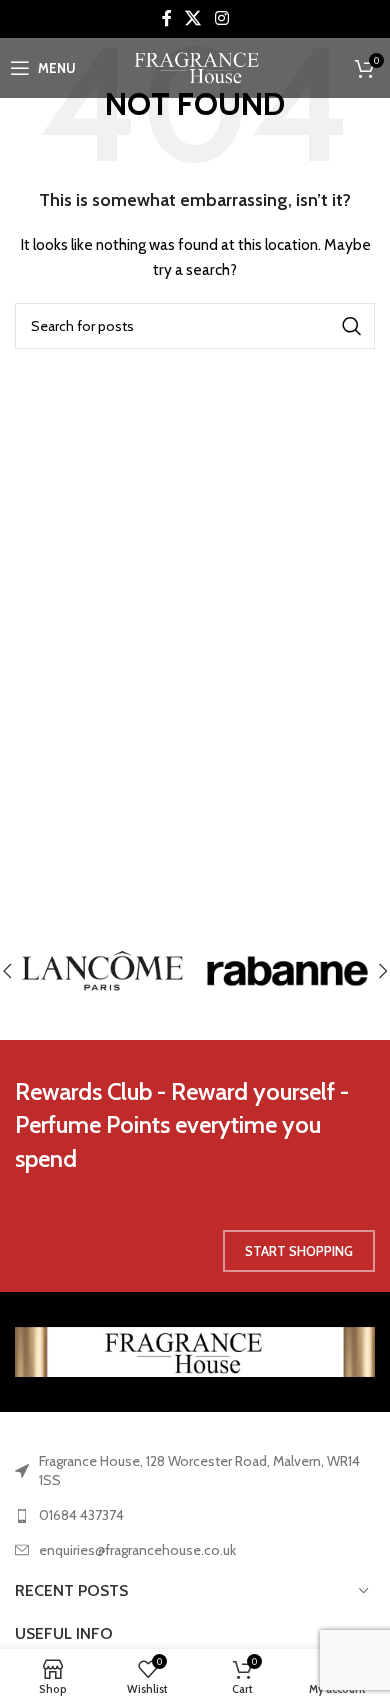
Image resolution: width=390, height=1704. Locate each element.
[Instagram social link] (221, 18)
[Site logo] (195, 66)
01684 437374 (81, 1515)
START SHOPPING (299, 1251)
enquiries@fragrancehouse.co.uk (137, 1550)
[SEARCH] (352, 326)
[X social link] (193, 18)
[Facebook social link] (167, 18)
